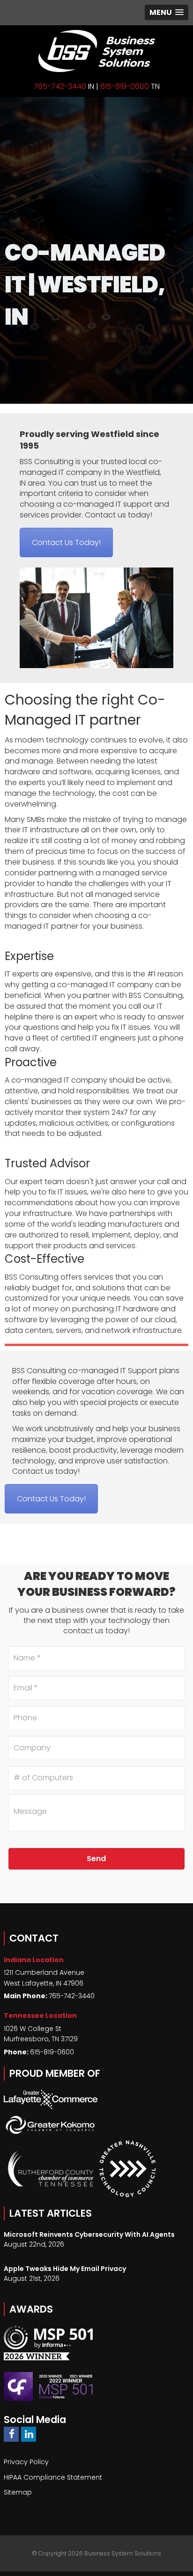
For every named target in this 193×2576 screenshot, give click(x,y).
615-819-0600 (125, 86)
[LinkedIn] (29, 2434)
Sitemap (18, 2492)
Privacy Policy (26, 2462)
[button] (167, 12)
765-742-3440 (60, 86)
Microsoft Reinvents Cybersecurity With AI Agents (89, 2234)
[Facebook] (11, 2434)
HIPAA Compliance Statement (53, 2477)
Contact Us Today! (66, 542)
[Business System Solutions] (96, 51)
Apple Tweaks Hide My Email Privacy (65, 2269)
